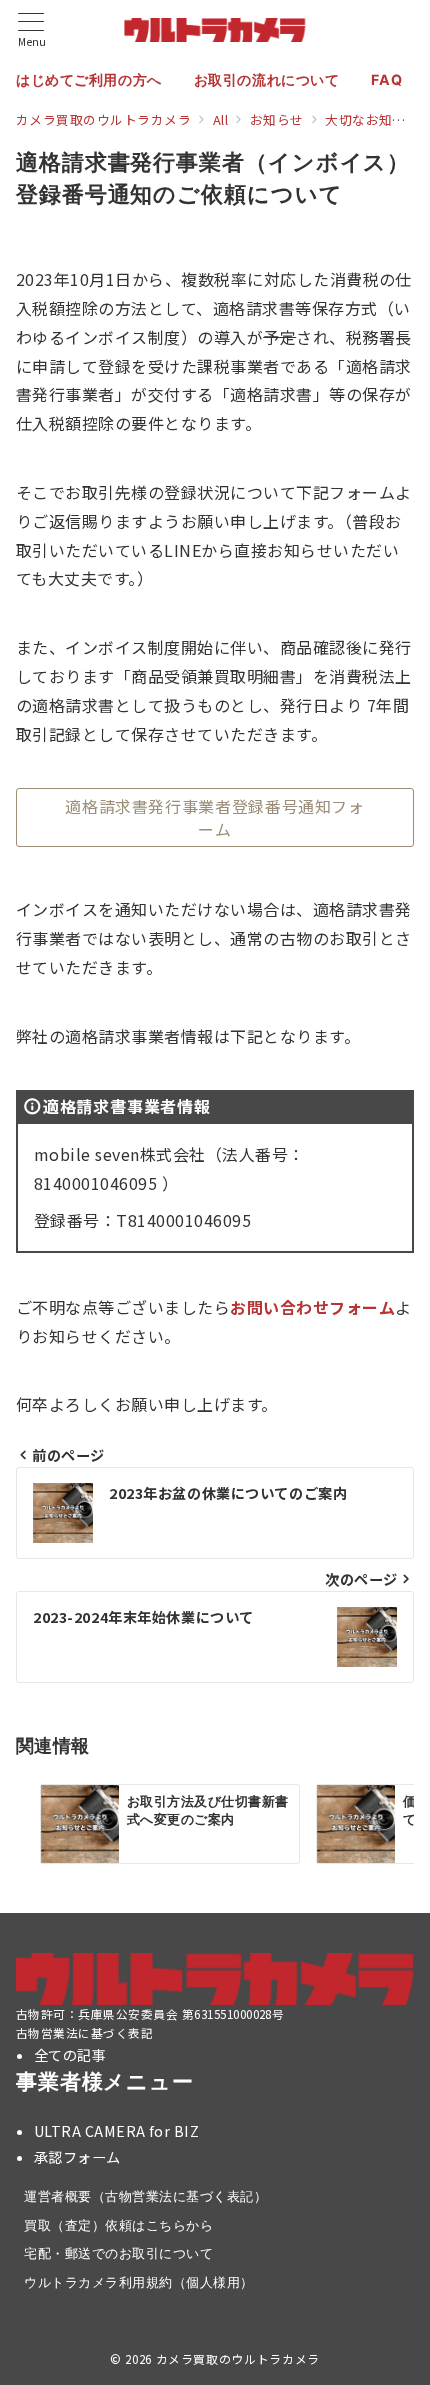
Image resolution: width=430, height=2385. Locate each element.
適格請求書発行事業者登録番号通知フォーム (215, 817)
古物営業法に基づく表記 (84, 2033)
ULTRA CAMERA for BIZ (117, 2131)
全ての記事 (70, 2055)
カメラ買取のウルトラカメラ (238, 2359)
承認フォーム (77, 2157)
